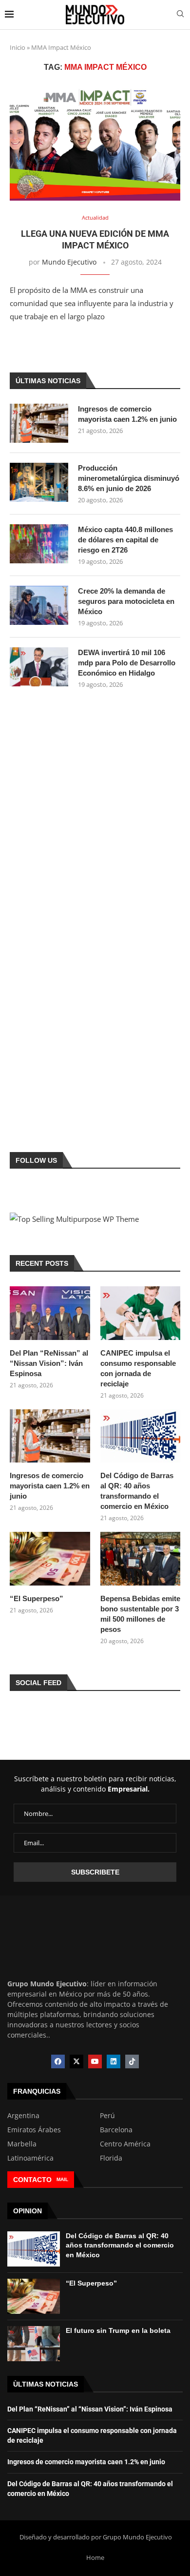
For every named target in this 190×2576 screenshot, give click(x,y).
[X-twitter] (76, 2061)
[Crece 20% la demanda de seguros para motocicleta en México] (39, 605)
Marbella (22, 2144)
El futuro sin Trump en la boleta (118, 2330)
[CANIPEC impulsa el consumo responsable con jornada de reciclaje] (141, 1313)
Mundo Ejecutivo (69, 262)
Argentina (23, 2116)
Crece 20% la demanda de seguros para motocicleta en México (126, 601)
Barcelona (116, 2130)
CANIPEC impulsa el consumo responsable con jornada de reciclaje (138, 1368)
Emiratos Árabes (34, 2130)
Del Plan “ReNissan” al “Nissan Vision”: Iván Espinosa (49, 1363)
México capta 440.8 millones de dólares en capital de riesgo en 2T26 (125, 540)
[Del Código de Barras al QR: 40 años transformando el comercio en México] (141, 1436)
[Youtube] (95, 2061)
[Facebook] (58, 2061)
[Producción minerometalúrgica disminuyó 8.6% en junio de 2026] (39, 482)
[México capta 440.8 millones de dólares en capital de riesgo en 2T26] (39, 544)
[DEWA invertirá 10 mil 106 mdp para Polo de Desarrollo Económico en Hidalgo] (39, 667)
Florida (111, 2158)
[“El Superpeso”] (50, 1559)
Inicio (18, 47)
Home (95, 2557)
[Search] (180, 15)
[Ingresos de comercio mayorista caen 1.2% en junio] (39, 423)
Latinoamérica (30, 2158)
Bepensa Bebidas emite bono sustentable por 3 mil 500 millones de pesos (140, 1614)
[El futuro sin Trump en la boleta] (34, 2344)
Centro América (125, 2144)
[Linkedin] (114, 2061)
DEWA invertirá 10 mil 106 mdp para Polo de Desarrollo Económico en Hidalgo (127, 663)
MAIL (62, 2179)
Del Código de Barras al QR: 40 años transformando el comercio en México (137, 1491)
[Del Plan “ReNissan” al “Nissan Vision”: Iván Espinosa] (50, 1313)
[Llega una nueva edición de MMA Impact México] (95, 143)
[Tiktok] (132, 2061)
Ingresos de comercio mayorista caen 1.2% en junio (127, 414)
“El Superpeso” (37, 1598)
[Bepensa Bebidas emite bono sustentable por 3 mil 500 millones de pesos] (141, 1559)
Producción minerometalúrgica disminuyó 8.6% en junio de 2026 (129, 478)
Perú (107, 2116)
